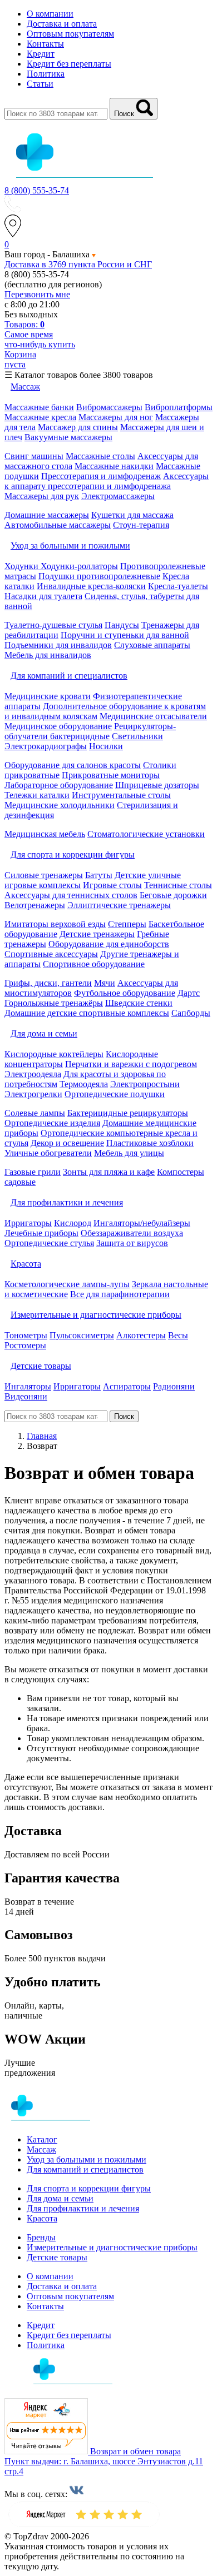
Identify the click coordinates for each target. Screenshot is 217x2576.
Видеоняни (26, 1396)
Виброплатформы (179, 407)
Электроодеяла (33, 1074)
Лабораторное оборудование (59, 785)
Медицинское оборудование (58, 726)
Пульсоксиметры (82, 1335)
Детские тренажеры (97, 934)
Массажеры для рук (42, 496)
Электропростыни (145, 1084)
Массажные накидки (114, 466)
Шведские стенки (139, 1003)
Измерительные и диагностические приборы (112, 2247)
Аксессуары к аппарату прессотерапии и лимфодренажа (107, 481)
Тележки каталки (37, 795)
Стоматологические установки (146, 834)
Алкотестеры (141, 1335)
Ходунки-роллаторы (79, 566)
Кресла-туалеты (178, 586)
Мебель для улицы (129, 1153)
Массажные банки (39, 407)
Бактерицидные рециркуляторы (128, 1113)
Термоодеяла (84, 1084)
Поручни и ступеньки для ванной (125, 635)
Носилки (106, 746)
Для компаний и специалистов (85, 2169)
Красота (42, 2218)
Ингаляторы (28, 1386)
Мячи (105, 983)
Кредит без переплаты (69, 64)
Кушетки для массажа (132, 515)
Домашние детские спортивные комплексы (87, 1013)
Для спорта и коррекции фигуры (89, 2188)
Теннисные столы (178, 885)
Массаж (41, 2149)
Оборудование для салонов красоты (73, 765)
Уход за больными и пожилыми (87, 2159)
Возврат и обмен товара (135, 2451)
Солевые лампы (35, 1113)
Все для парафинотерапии (120, 1294)
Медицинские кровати (48, 696)
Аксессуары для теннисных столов (71, 895)
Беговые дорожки (173, 895)
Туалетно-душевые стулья (53, 625)
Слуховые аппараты (152, 645)
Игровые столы (112, 885)
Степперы (127, 924)
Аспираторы (127, 1386)
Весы (178, 1335)
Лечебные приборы (41, 1233)
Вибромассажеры (109, 407)
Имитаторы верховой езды (55, 924)
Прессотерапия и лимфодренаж (101, 476)
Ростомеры (25, 1345)
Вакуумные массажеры (68, 437)
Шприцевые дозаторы (157, 785)
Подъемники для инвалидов (58, 645)
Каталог (42, 2139)
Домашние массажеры (47, 515)
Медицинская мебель (45, 834)
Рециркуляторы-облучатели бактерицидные (90, 731)
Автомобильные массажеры (58, 525)
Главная (42, 1436)
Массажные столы (100, 456)
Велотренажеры (35, 905)
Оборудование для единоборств (109, 944)
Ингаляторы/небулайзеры (142, 1223)
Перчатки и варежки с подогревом (131, 1064)
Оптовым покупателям (70, 34)
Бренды (41, 2237)
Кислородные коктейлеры (54, 1054)
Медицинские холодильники (60, 805)
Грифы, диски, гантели (48, 983)
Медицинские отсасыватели (153, 716)
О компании (50, 14)
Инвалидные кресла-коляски (91, 586)
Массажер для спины (78, 427)
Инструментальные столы (121, 795)
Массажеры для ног (116, 417)
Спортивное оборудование (94, 964)
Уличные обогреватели (48, 1153)
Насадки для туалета (43, 596)
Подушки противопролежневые (99, 576)
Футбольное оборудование (125, 993)
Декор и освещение (67, 1143)
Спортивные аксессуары (51, 954)
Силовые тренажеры (44, 875)
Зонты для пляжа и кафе (109, 1172)
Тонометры (26, 1335)
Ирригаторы (28, 1223)
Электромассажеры (118, 496)
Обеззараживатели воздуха (132, 1233)
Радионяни (174, 1386)
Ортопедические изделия (52, 1123)
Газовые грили (33, 1172)
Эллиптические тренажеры (119, 905)
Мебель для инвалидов (48, 655)
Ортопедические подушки (115, 1094)
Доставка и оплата (62, 24)
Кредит (41, 54)
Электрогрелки (33, 1094)
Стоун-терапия (141, 525)
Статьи (40, 84)
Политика (46, 74)
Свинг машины (34, 456)
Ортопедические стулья (49, 1243)
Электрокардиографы (46, 746)
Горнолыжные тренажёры (54, 1003)
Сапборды (191, 1013)
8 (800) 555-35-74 (37, 190)
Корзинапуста (20, 359)
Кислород (73, 1223)
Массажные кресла (40, 417)
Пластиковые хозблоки (150, 1143)
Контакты (45, 44)
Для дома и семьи (60, 2198)
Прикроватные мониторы (111, 775)
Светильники (137, 736)
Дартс (189, 993)
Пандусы (122, 625)
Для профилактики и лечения (83, 2208)
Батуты (99, 875)
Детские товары (57, 2257)
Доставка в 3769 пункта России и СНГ (78, 264)
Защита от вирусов (132, 1243)
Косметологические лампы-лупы (67, 1284)
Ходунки (23, 566)
